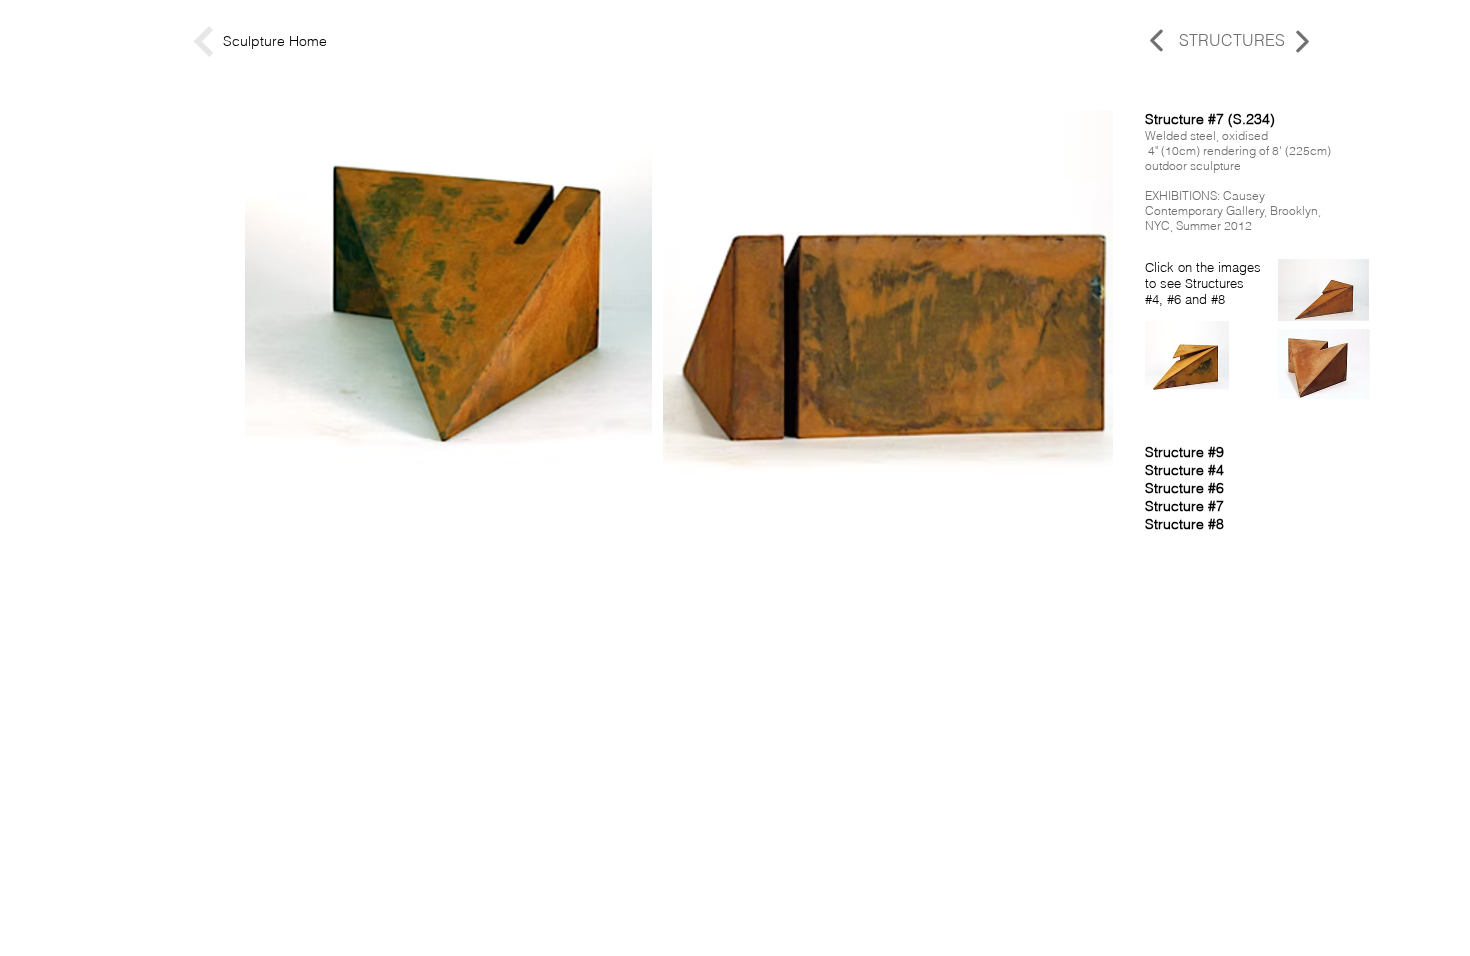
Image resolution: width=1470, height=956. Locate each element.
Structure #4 (1184, 470)
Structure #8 (1184, 524)
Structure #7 (1184, 506)
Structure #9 (1184, 452)
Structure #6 (1184, 488)
